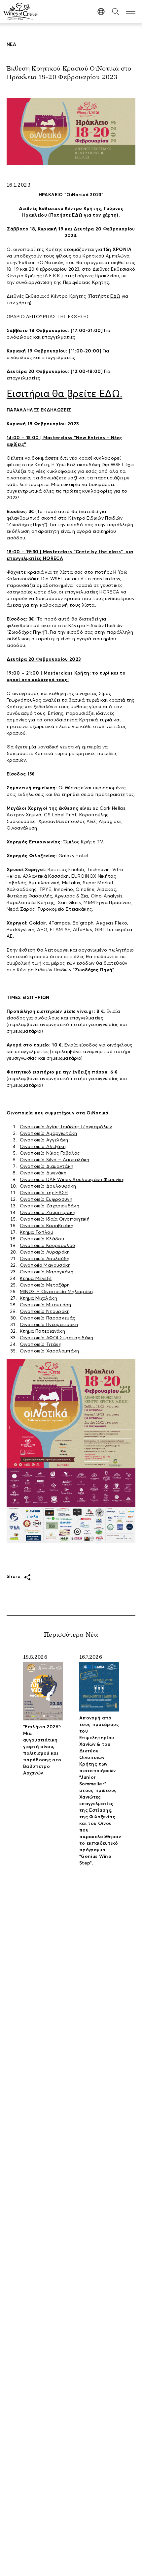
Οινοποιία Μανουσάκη (45, 1265)
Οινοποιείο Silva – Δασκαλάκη (55, 1160)
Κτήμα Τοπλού (36, 1232)
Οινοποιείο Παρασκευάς (47, 1318)
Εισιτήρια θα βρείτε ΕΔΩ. (64, 394)
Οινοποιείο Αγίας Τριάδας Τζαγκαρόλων (66, 1127)
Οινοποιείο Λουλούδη (45, 1259)
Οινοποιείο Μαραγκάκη (47, 1272)
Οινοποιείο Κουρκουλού (47, 1246)
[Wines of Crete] (20, 12)
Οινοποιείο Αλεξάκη (43, 1147)
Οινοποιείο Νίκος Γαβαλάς (50, 1153)
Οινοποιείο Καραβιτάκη (47, 1226)
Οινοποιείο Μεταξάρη (45, 1285)
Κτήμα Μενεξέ (36, 1279)
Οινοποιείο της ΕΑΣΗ (44, 1193)
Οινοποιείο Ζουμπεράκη (48, 1213)
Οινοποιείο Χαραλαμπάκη (50, 1351)
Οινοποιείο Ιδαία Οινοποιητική (55, 1219)
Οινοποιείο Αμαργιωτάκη (49, 1134)
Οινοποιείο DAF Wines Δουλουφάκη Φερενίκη (72, 1180)
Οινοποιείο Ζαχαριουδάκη (50, 1206)
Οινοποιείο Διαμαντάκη (47, 1167)
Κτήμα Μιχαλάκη (38, 1298)
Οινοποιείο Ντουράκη (45, 1312)
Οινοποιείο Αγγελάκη (44, 1140)
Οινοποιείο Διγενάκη (43, 1173)
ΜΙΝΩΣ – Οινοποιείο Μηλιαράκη (56, 1292)
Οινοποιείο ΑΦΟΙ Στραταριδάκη (57, 1338)
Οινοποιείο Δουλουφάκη (48, 1186)
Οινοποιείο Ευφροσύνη (46, 1199)
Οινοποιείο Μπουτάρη (46, 1305)
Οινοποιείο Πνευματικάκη (49, 1325)
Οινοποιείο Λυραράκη (45, 1252)
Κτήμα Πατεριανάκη (42, 1331)
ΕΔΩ (77, 215)
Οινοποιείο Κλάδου (42, 1239)
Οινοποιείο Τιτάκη (41, 1345)
